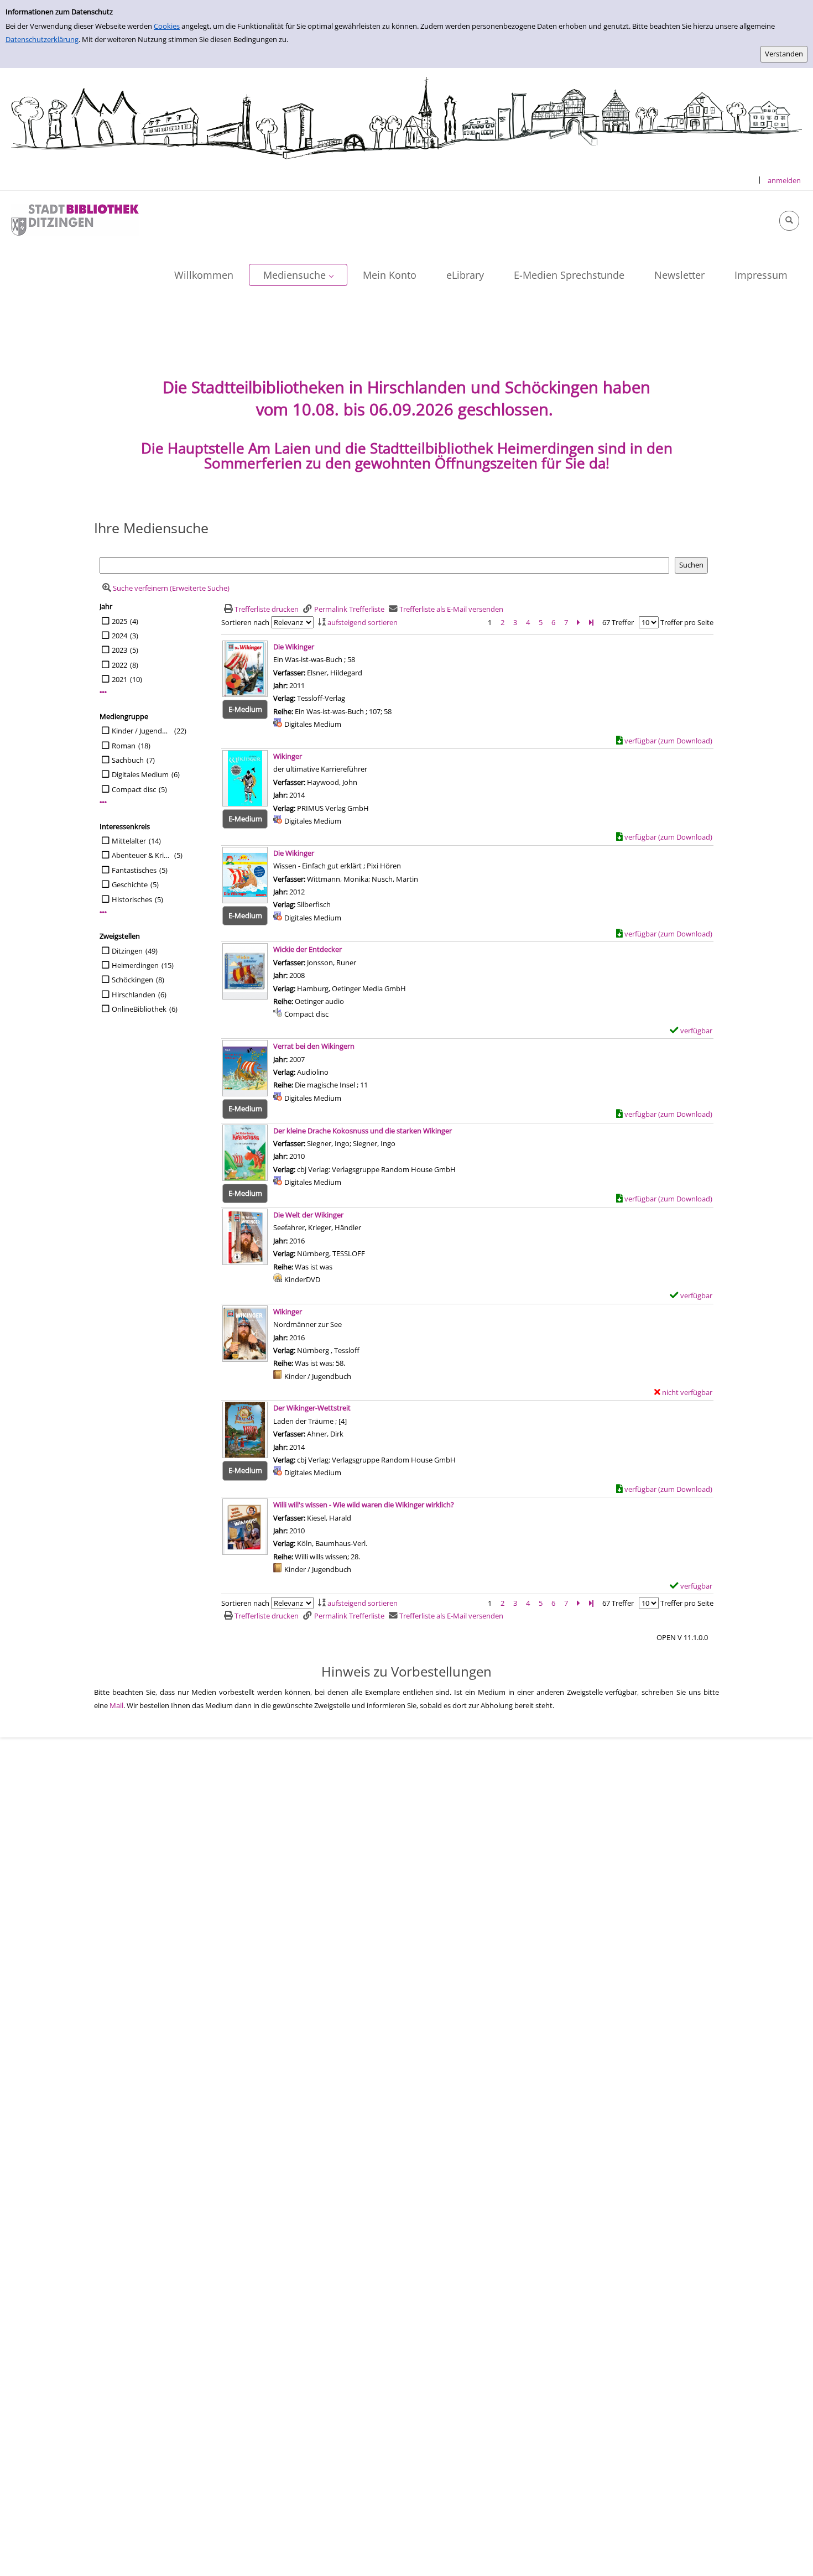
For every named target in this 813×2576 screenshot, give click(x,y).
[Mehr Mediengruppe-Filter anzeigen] (103, 802)
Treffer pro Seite (687, 622)
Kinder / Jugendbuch (142, 731)
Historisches (132, 899)
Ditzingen (127, 951)
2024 (119, 636)
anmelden (784, 180)
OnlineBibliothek (139, 1009)
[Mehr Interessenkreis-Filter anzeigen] (103, 912)
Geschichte (130, 884)
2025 (119, 621)
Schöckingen (132, 980)
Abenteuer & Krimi (142, 855)
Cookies (167, 26)
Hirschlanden (134, 995)
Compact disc (134, 789)
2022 (119, 665)
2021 (119, 679)
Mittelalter (129, 841)
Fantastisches (134, 870)
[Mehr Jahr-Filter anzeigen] (103, 692)
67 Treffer (618, 622)
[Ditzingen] (75, 219)
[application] (298, 275)
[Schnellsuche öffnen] (789, 221)
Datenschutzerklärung (42, 39)
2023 (119, 650)
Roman (124, 746)
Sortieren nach (245, 622)
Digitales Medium (140, 774)
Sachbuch (128, 760)
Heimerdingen (135, 965)
